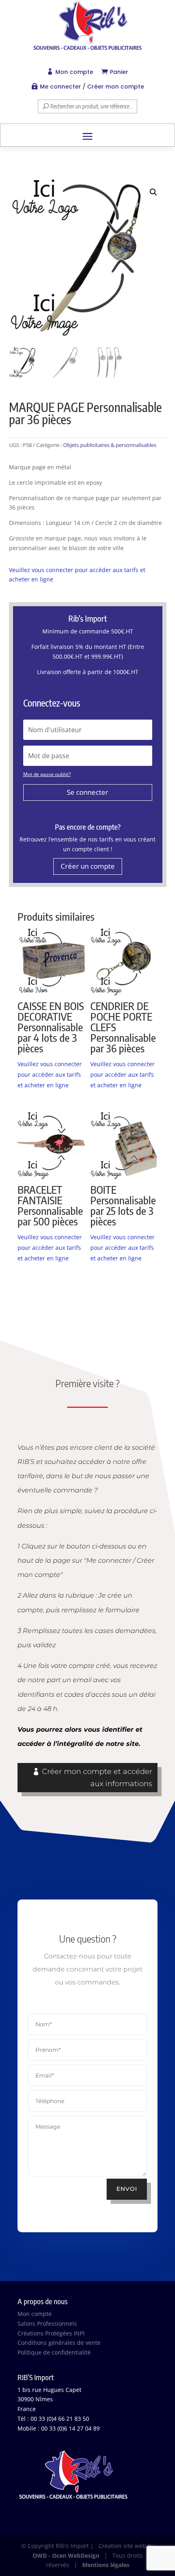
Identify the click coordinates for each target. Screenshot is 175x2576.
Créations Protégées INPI (51, 2333)
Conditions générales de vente (59, 2343)
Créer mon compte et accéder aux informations (97, 1778)
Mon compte (74, 72)
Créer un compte (88, 866)
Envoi (127, 2189)
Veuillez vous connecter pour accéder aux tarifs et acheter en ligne (50, 1074)
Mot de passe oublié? (47, 774)
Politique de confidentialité (54, 2352)
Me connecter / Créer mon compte (92, 87)
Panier (119, 72)
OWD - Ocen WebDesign (66, 2555)
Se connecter (87, 792)
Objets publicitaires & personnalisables (110, 445)
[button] (153, 192)
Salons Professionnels (47, 2323)
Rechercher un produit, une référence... (92, 106)
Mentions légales (106, 2565)
